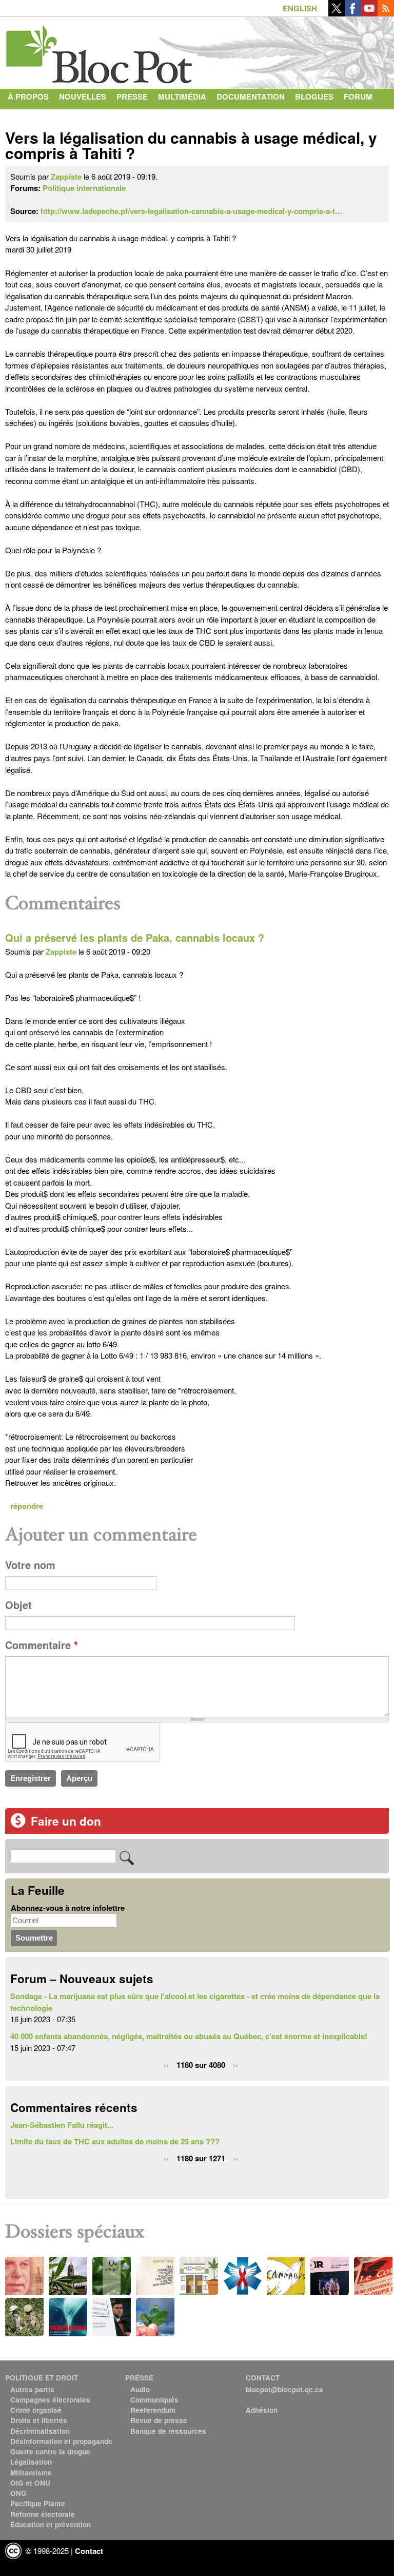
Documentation (251, 96)
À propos (28, 96)
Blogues (314, 96)
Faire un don (66, 1821)
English (300, 8)
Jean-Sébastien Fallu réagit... (62, 2125)
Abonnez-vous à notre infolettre (68, 1908)
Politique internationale (84, 188)
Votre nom (30, 1565)
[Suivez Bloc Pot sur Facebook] (353, 13)
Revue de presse (159, 2420)
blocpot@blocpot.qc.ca (284, 2389)
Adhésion (262, 2410)
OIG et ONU (30, 2483)
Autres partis (32, 2389)
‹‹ (166, 2064)
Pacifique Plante (38, 2503)
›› (235, 2064)
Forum (358, 96)
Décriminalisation (40, 2431)
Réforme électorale (43, 2514)
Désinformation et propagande (61, 2441)
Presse (132, 96)
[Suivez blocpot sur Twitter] (337, 13)
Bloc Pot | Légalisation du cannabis (100, 50)
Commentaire (42, 1645)
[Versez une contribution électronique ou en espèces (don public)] (18, 1825)
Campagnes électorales (50, 2400)
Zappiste (66, 177)
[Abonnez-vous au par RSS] (386, 13)
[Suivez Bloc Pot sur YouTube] (369, 13)
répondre (27, 1506)
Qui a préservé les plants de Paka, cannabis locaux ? (135, 938)
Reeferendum (153, 2410)
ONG (18, 2493)
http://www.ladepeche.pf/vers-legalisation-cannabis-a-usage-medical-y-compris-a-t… (192, 211)
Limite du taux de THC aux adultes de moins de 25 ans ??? (115, 2141)
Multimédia (182, 96)
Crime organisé (36, 2410)
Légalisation (31, 2462)
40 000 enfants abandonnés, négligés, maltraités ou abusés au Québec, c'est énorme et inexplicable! (189, 2036)
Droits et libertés (39, 2420)
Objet (18, 1605)
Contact (26, 117)
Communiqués (154, 2400)
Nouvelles (83, 96)
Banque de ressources (168, 2431)
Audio (140, 2389)
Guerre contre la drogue (50, 2452)
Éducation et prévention (51, 2524)
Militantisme (31, 2473)
